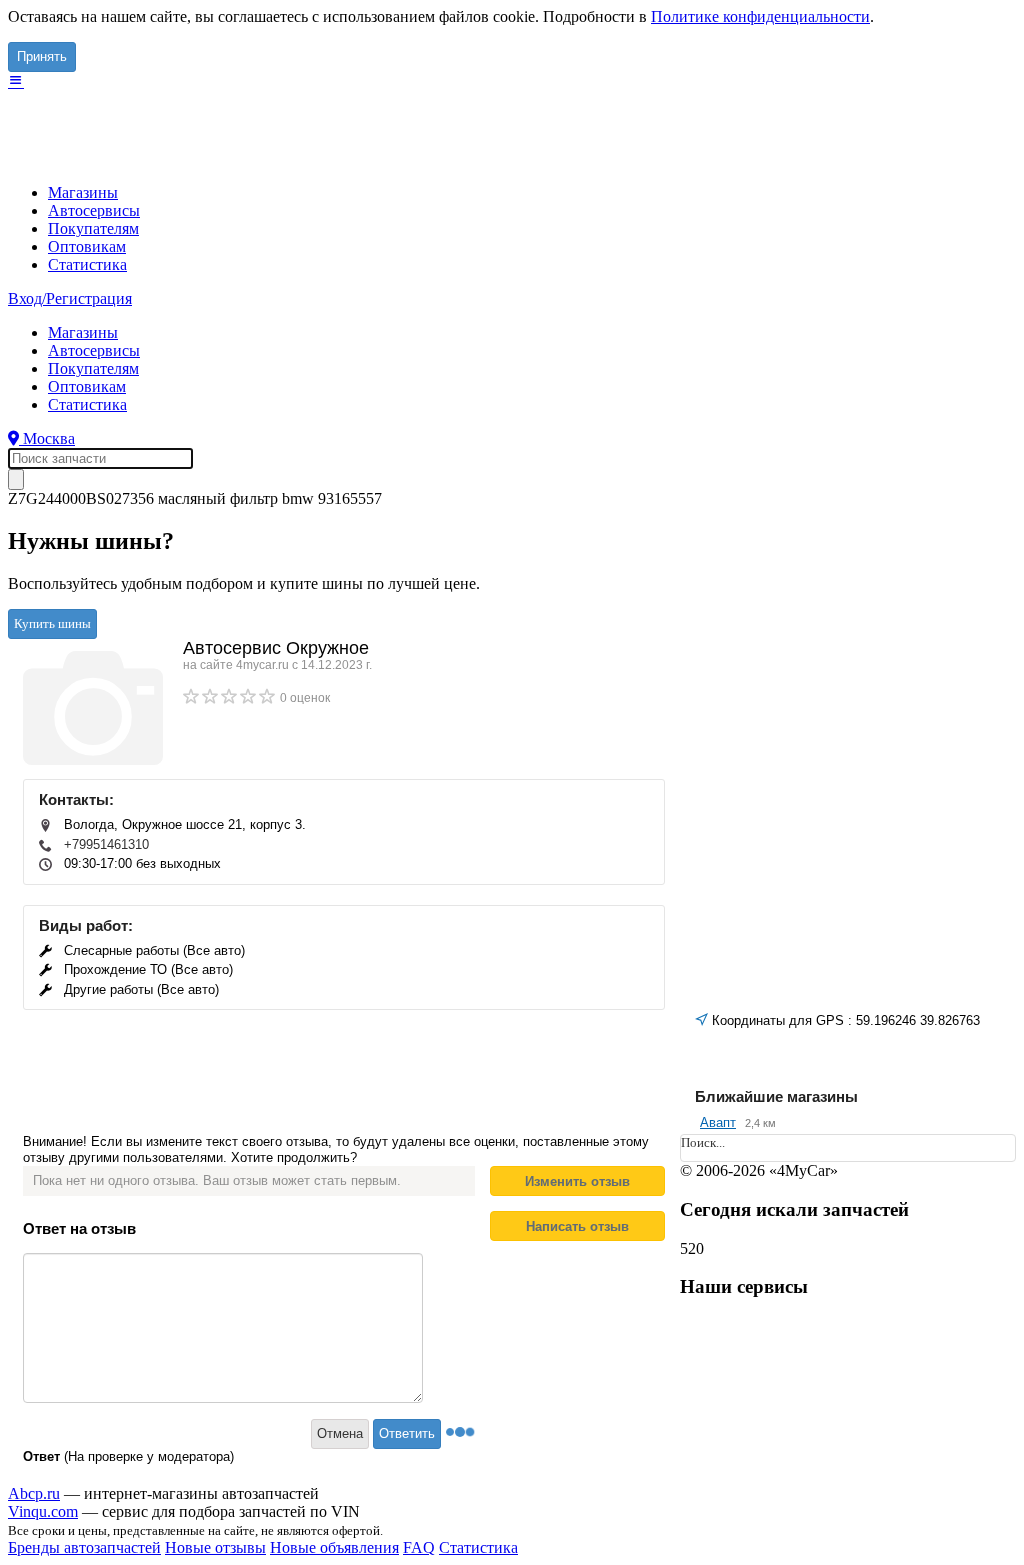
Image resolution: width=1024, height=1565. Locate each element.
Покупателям (93, 228)
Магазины (83, 192)
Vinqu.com (43, 1511)
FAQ (419, 1547)
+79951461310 (106, 844)
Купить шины (52, 623)
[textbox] (100, 458)
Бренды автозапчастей (84, 1547)
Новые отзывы (215, 1547)
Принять (42, 56)
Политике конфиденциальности (760, 16)
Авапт (718, 1122)
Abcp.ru (34, 1493)
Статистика (87, 264)
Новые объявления (334, 1547)
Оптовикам (87, 246)
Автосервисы (94, 210)
